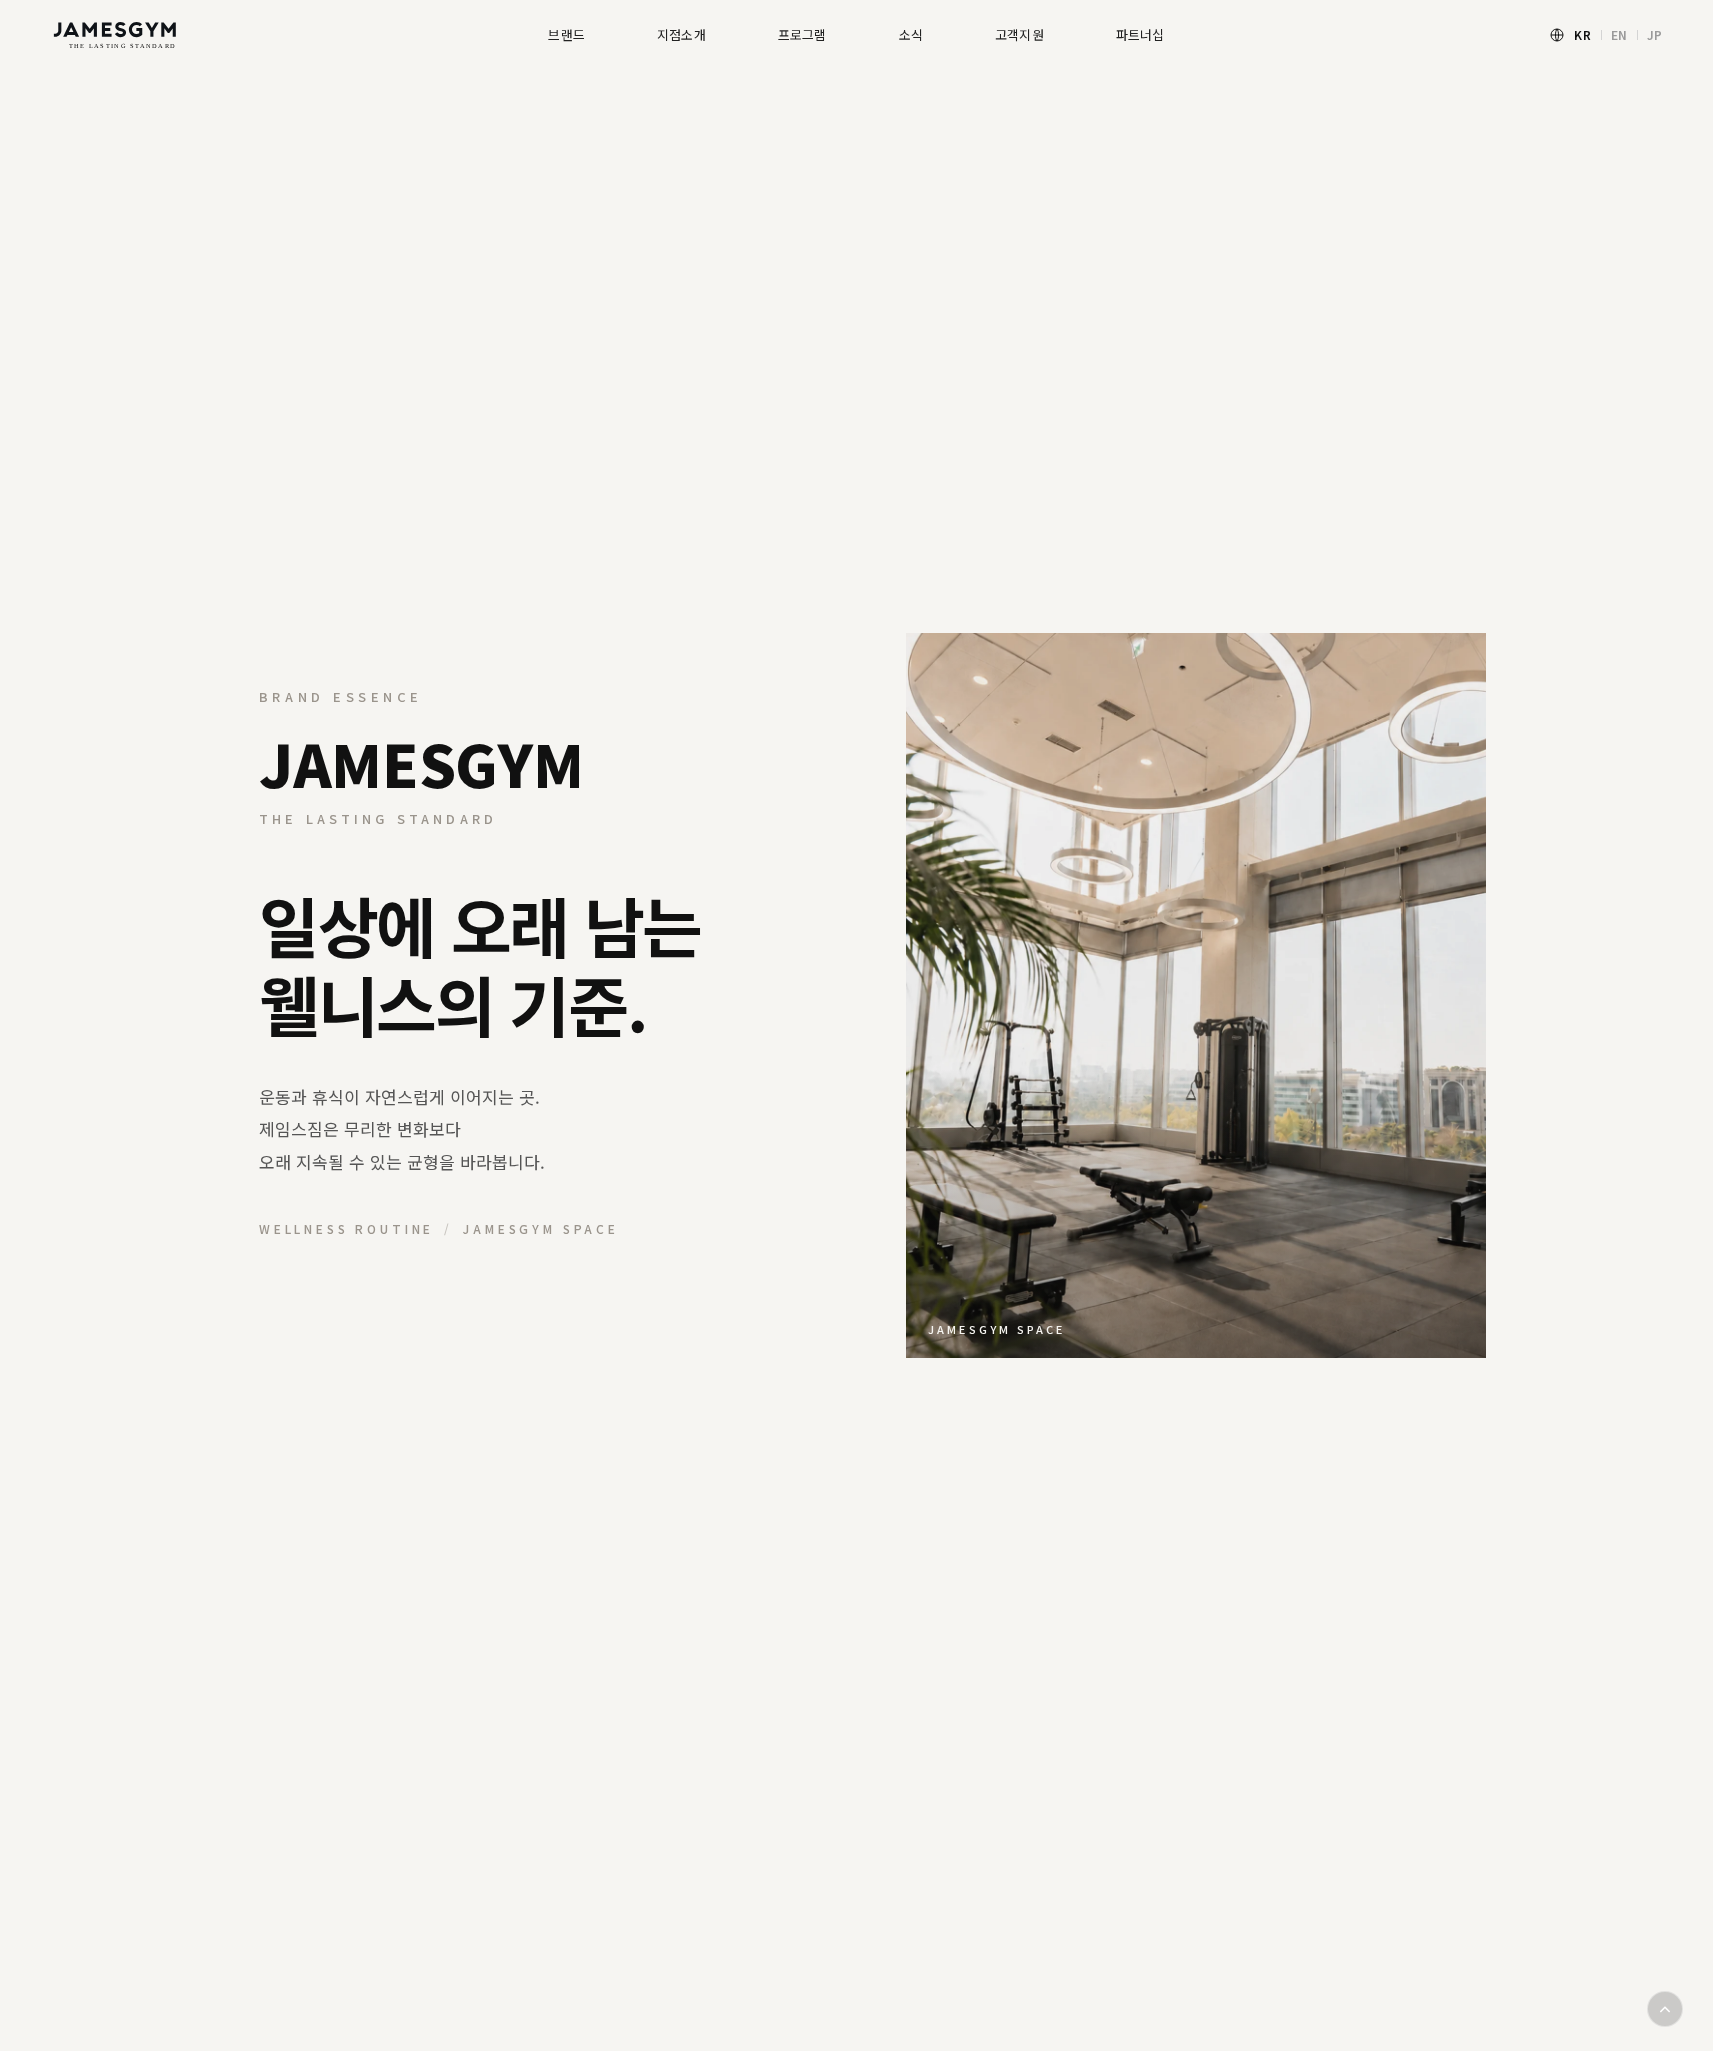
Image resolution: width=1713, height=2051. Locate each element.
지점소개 (681, 34)
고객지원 (1019, 34)
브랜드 (566, 34)
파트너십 (1140, 34)
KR (1582, 34)
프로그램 (802, 34)
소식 (911, 34)
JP (1655, 34)
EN (1619, 34)
